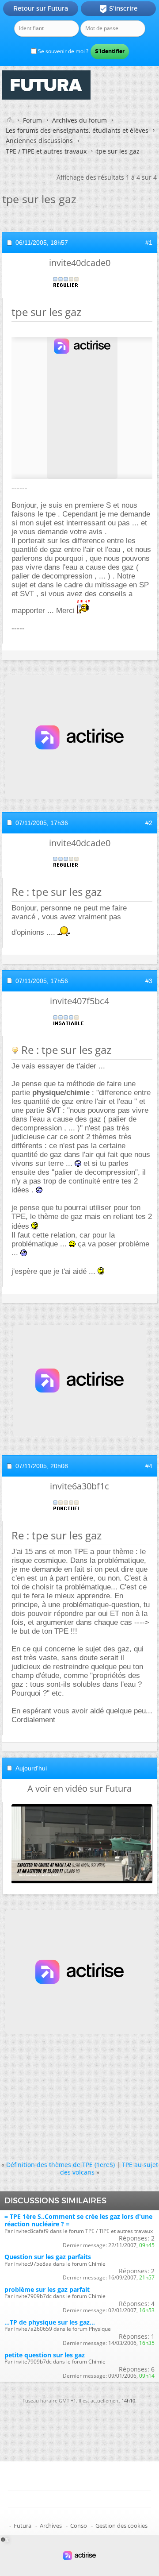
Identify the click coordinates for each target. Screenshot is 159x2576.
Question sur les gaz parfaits (48, 2257)
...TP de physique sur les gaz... (50, 2322)
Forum (32, 120)
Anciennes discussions (39, 141)
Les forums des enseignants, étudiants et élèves (77, 130)
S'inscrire (118, 9)
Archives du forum (79, 120)
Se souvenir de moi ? (62, 51)
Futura (23, 2526)
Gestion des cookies (121, 2526)
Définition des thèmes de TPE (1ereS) (61, 2165)
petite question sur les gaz (45, 2355)
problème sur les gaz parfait (47, 2289)
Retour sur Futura (41, 8)
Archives (51, 2526)
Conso (79, 2526)
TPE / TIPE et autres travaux (46, 151)
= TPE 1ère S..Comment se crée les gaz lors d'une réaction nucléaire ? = (78, 2220)
